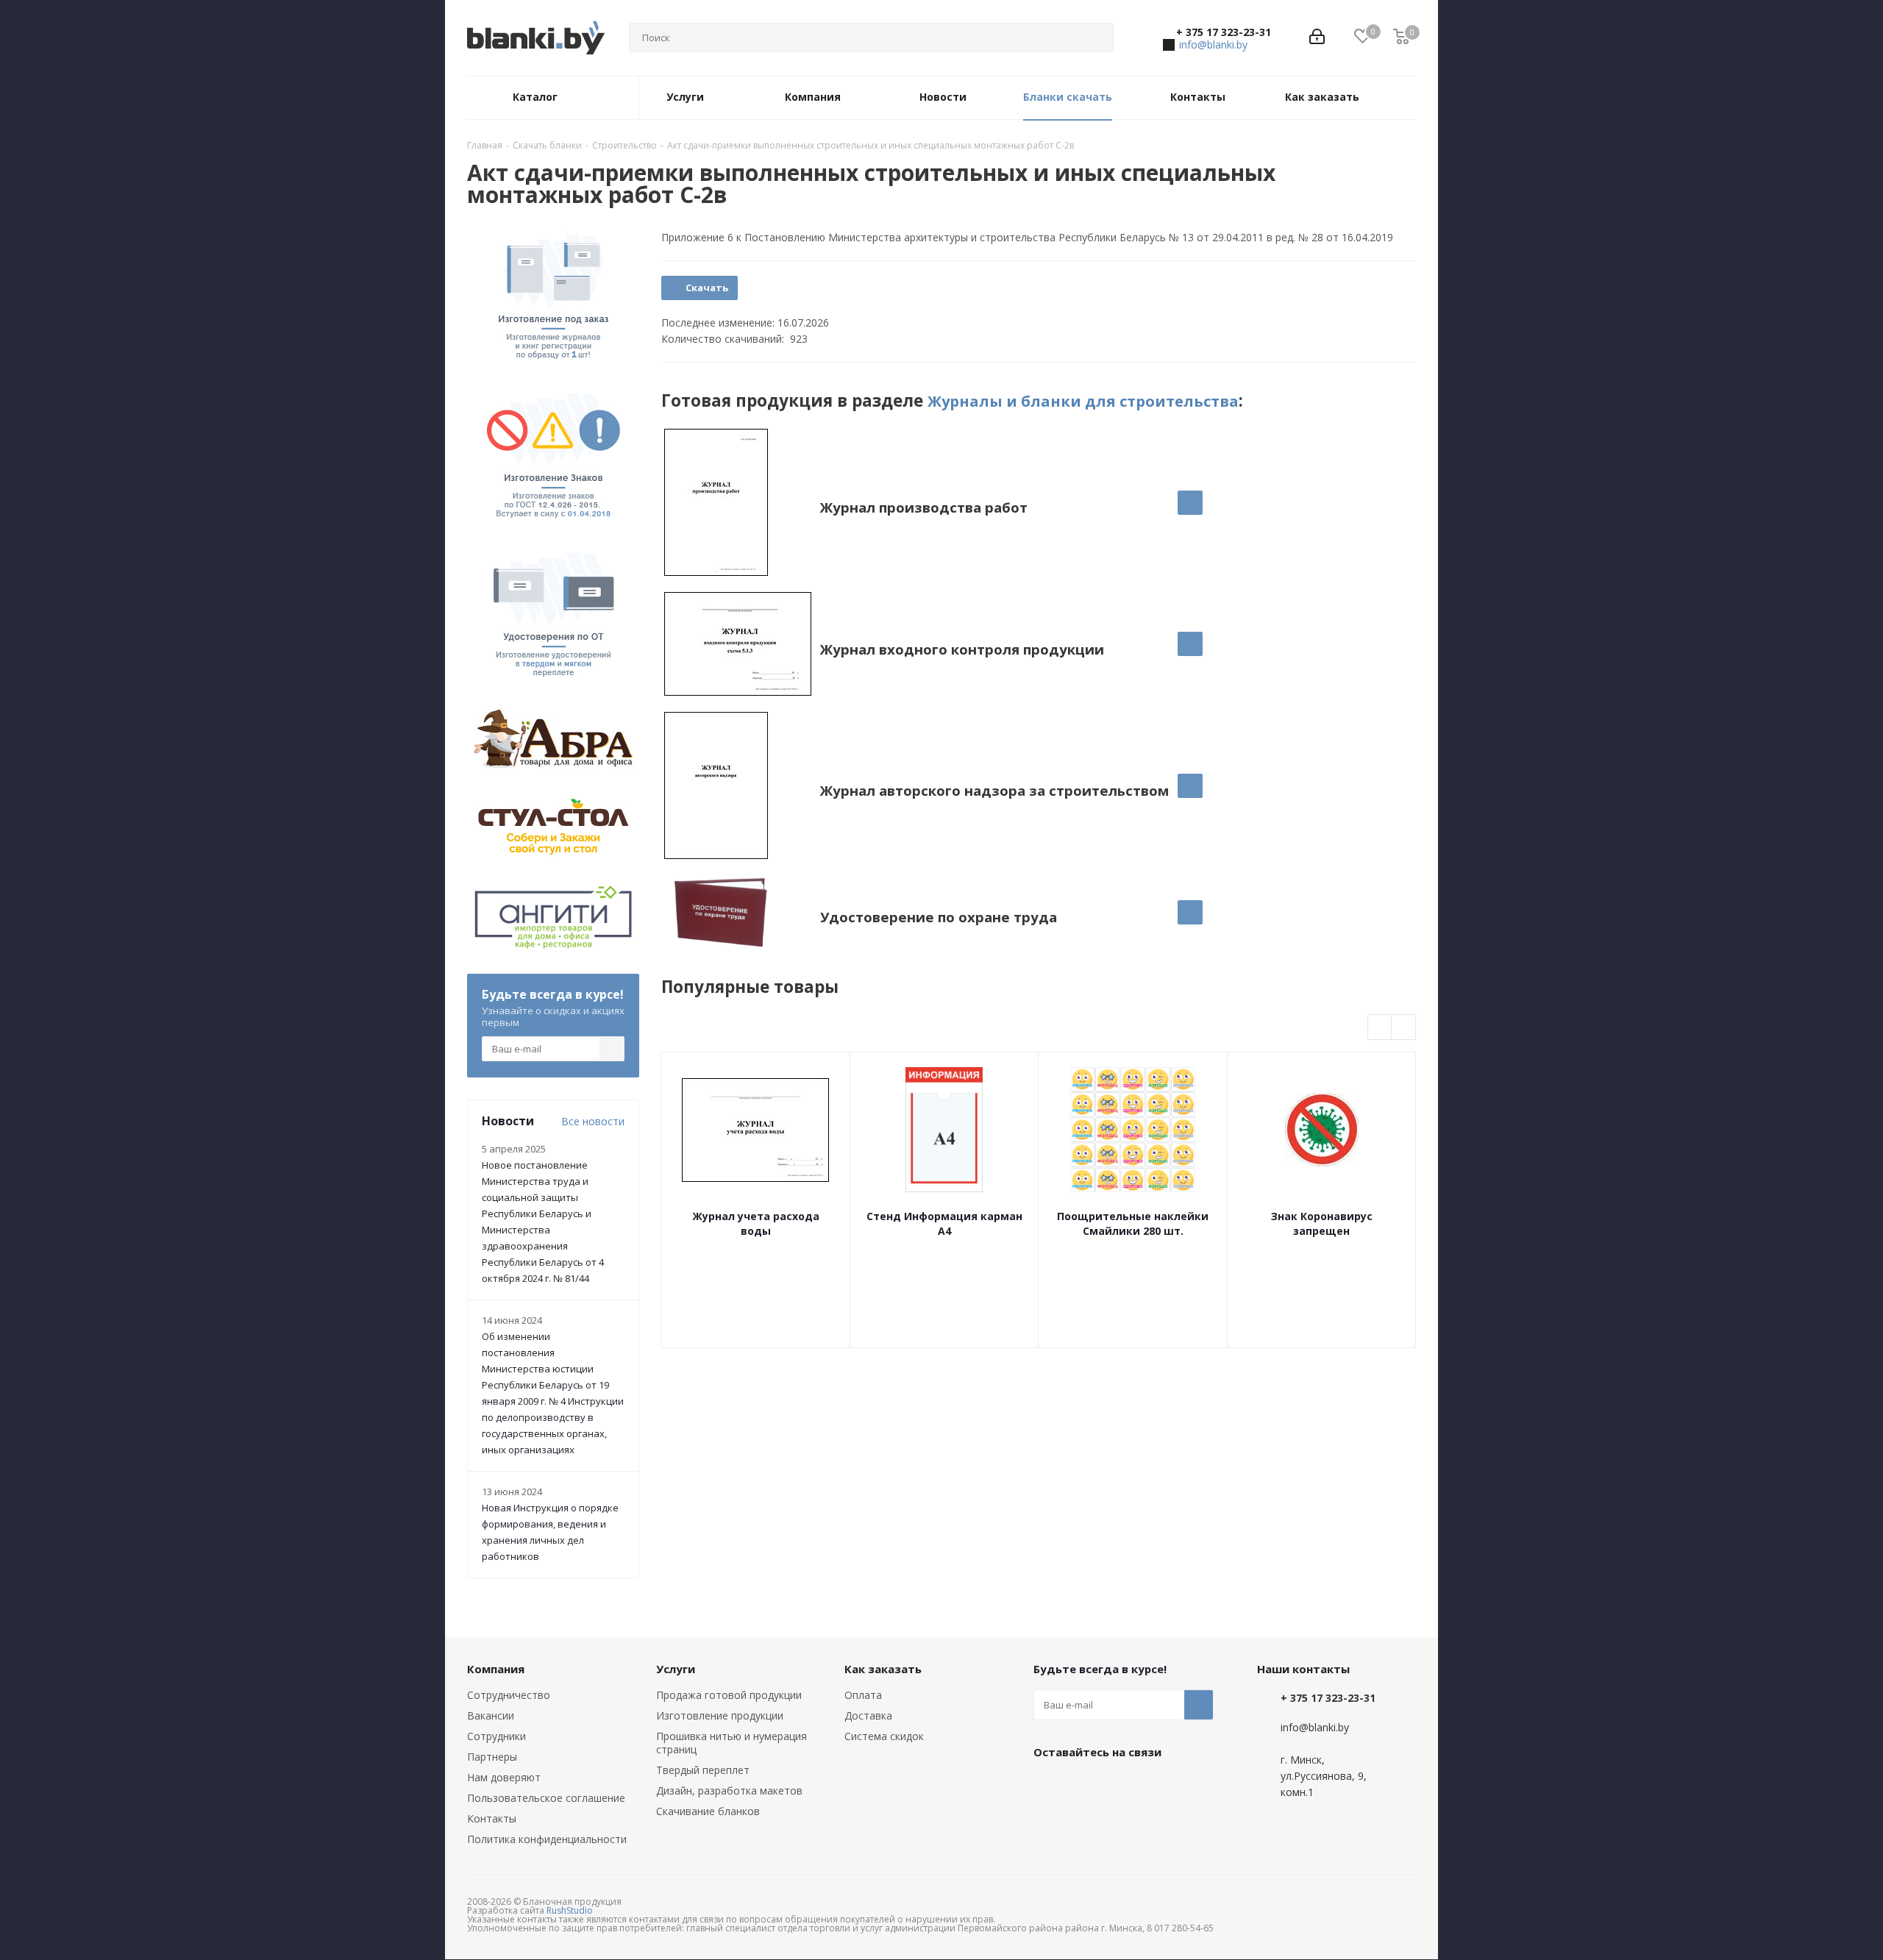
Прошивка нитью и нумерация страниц (732, 1743)
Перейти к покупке (1190, 503)
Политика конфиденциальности (547, 1839)
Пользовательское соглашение (546, 1798)
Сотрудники (496, 1736)
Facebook (1085, 1786)
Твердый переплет (703, 1770)
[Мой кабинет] (1317, 38)
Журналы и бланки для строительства (1083, 401)
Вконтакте (1048, 1786)
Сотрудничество (509, 1695)
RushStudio (570, 1910)
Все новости (593, 1121)
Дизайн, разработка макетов (729, 1790)
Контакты (492, 1818)
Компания (496, 1669)
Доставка (868, 1715)
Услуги (676, 1669)
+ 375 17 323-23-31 (1224, 32)
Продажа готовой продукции (729, 1695)
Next (1404, 1028)
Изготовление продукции (720, 1715)
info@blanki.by (1213, 44)
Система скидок (884, 1736)
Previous (1380, 1028)
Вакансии (491, 1715)
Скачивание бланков (708, 1811)
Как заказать (883, 1669)
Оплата (863, 1695)
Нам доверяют (504, 1777)
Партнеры (492, 1757)
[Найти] (1096, 38)
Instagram (1122, 1786)
